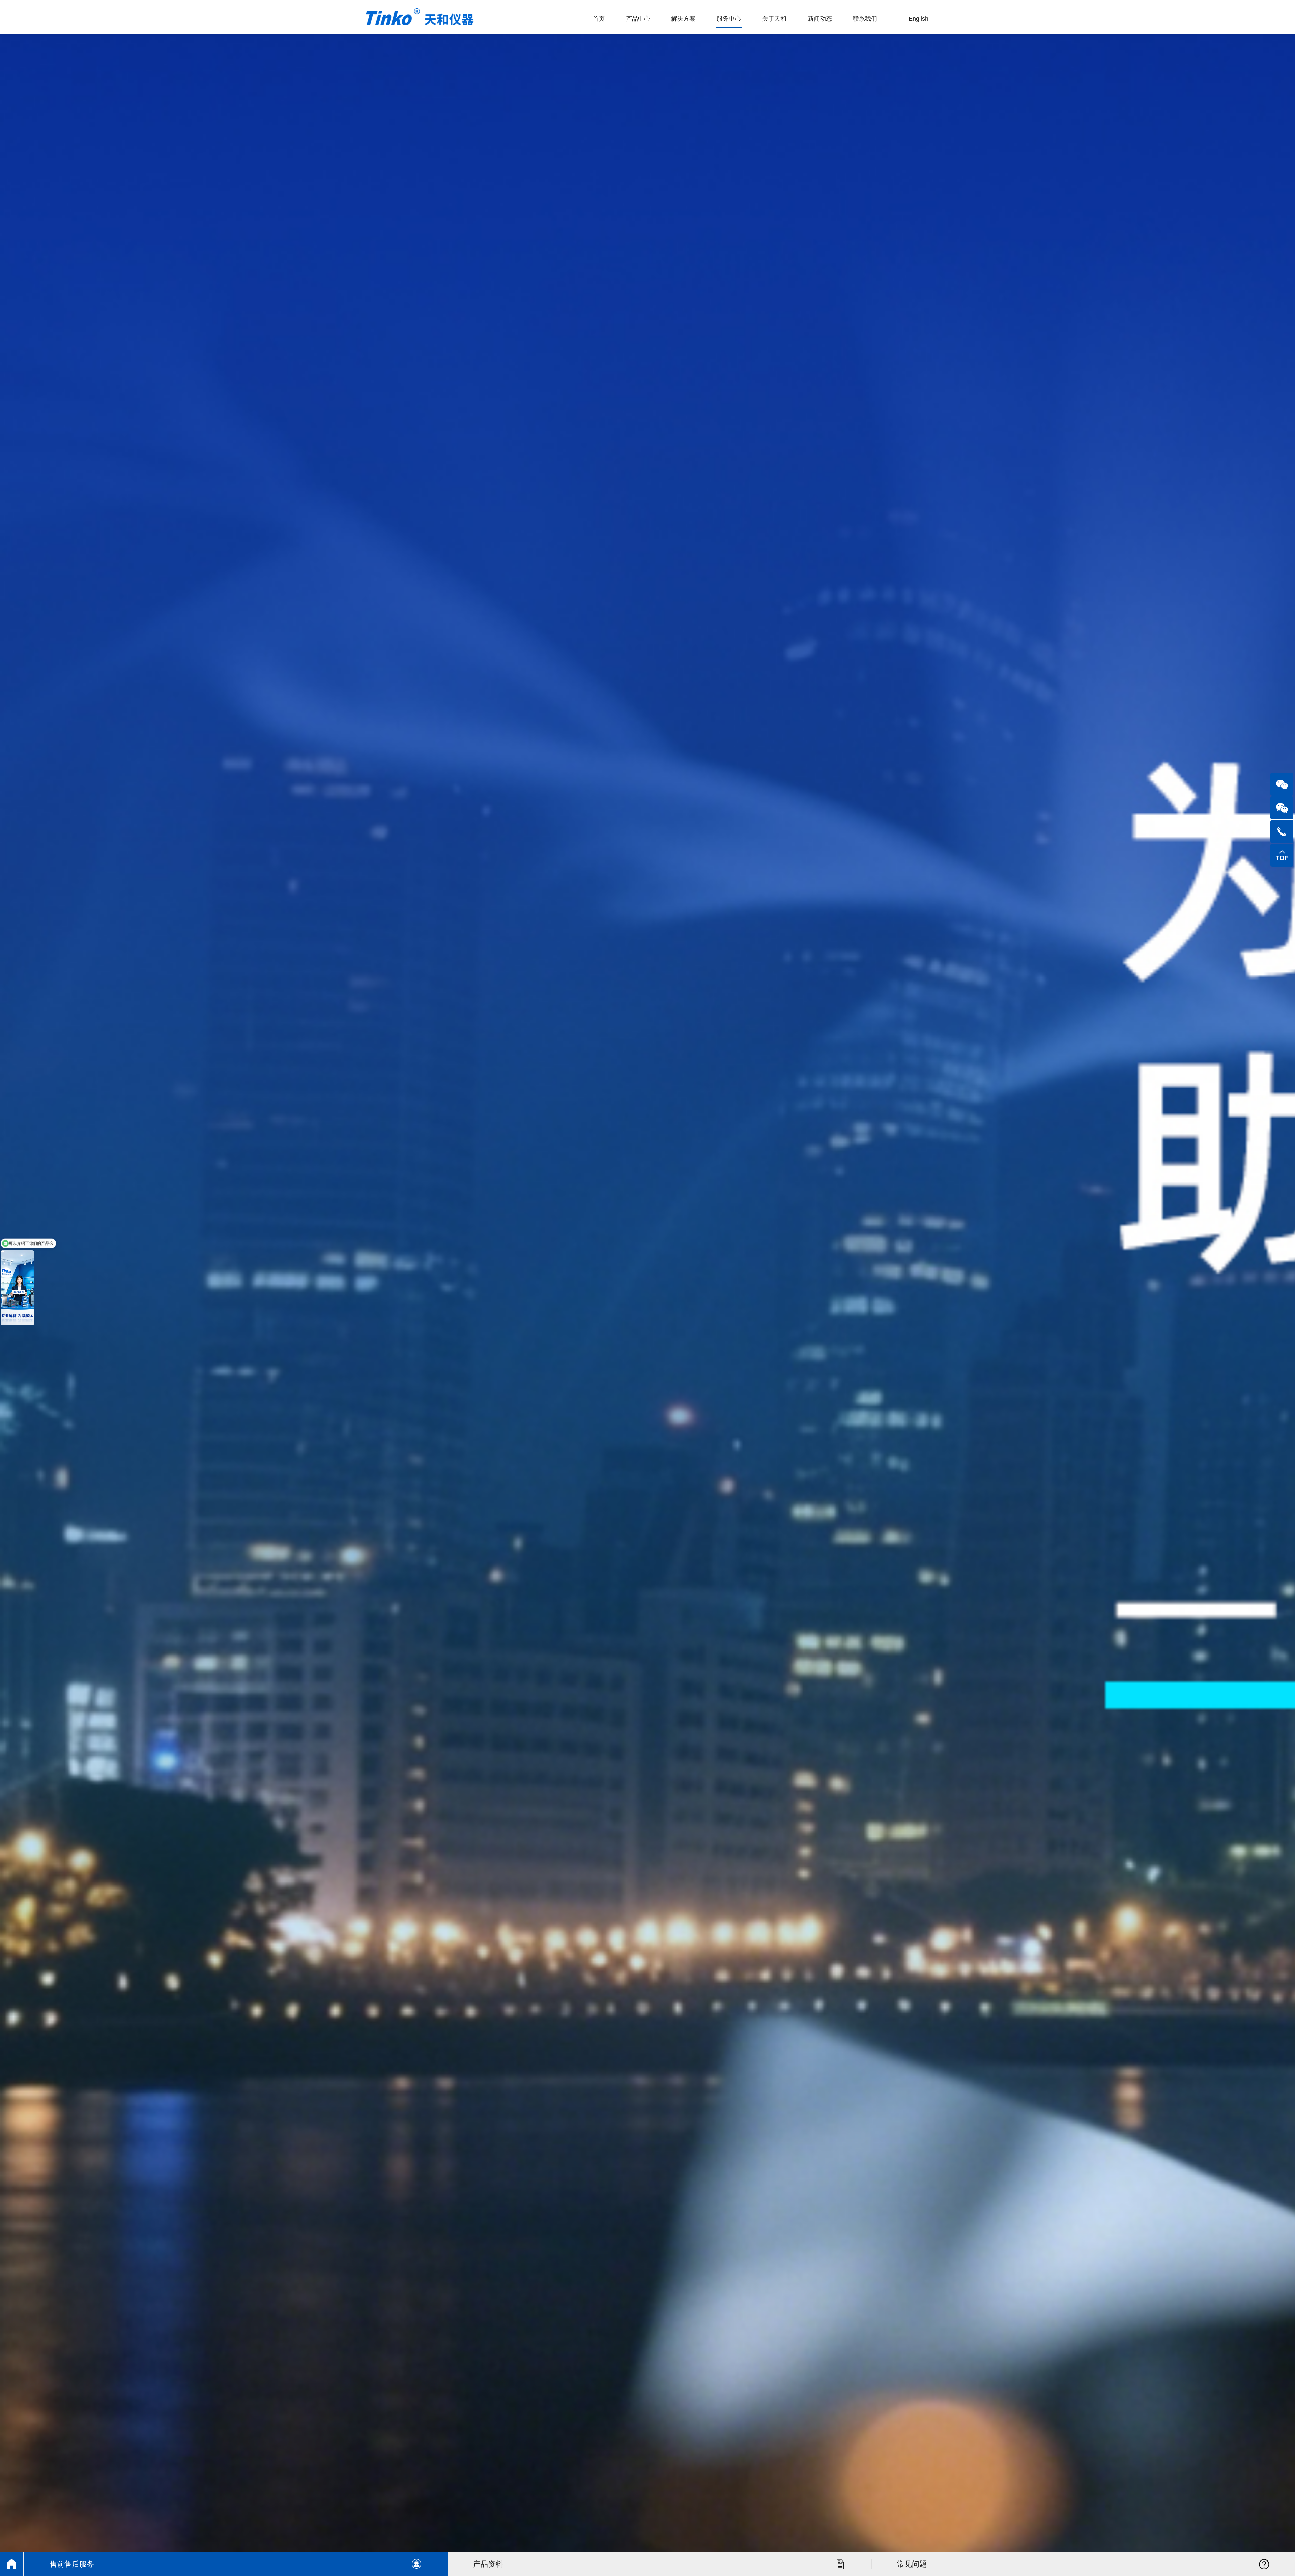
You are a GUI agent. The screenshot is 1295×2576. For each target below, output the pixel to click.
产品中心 (638, 19)
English (918, 19)
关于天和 (774, 19)
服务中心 (729, 19)
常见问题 (912, 2564)
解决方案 (683, 19)
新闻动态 (820, 19)
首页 (599, 19)
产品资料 (488, 2564)
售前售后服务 (72, 2564)
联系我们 (865, 19)
